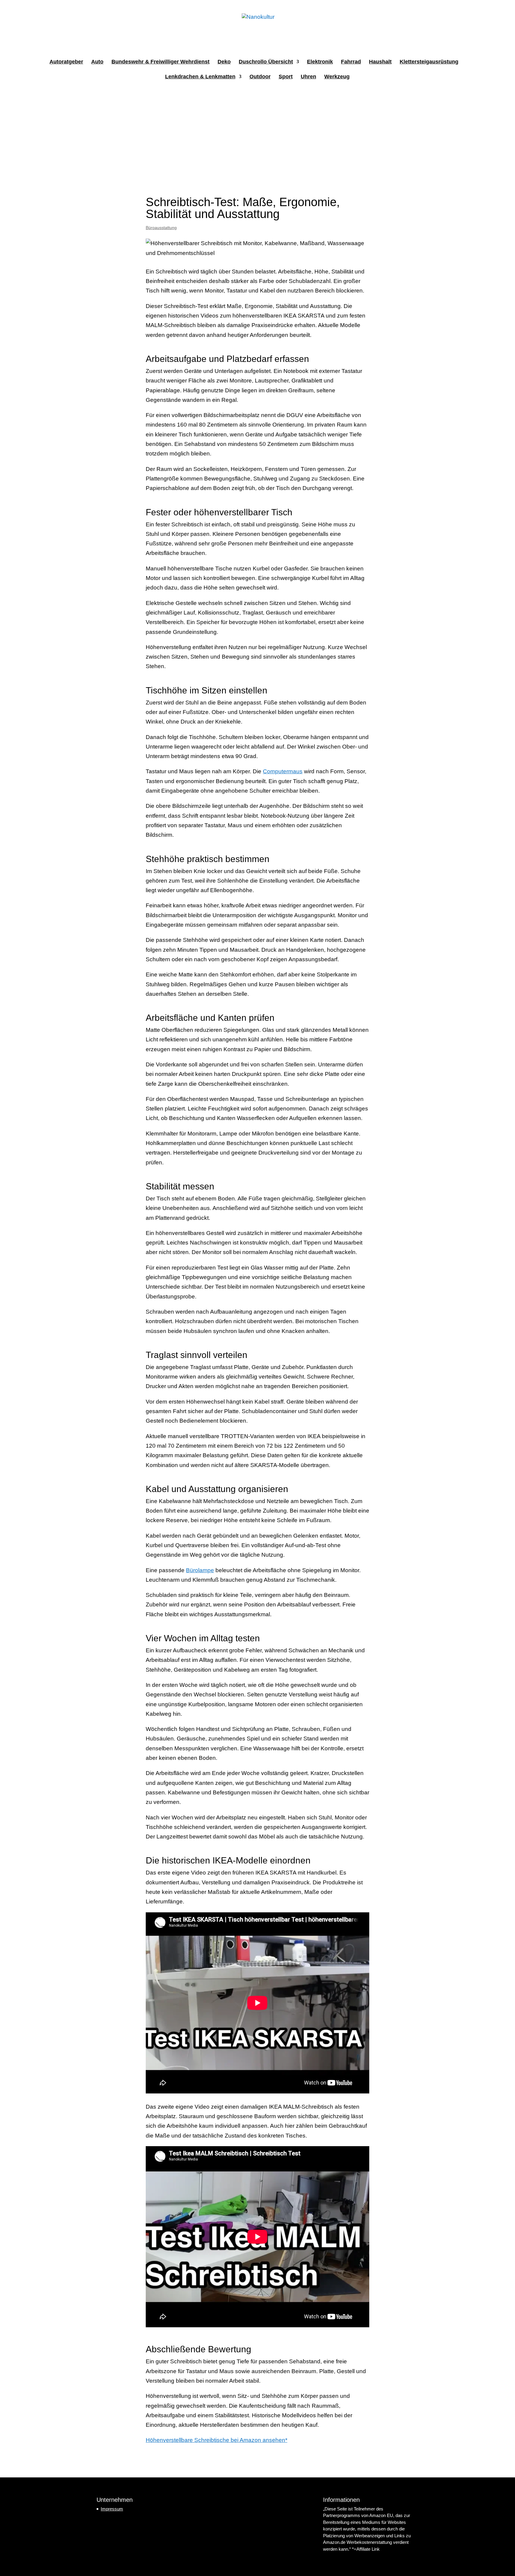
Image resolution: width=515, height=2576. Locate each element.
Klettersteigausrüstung (429, 62)
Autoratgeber (66, 62)
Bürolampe (200, 1570)
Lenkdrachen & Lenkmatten (200, 77)
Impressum (112, 2509)
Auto (97, 62)
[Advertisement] (257, 134)
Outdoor (260, 77)
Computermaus (283, 771)
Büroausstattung (161, 228)
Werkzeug (337, 77)
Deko (224, 62)
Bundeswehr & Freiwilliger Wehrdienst (160, 62)
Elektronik (320, 62)
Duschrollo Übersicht (266, 62)
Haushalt (380, 62)
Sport (286, 77)
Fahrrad (351, 62)
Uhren (308, 77)
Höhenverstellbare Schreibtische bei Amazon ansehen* (217, 2440)
